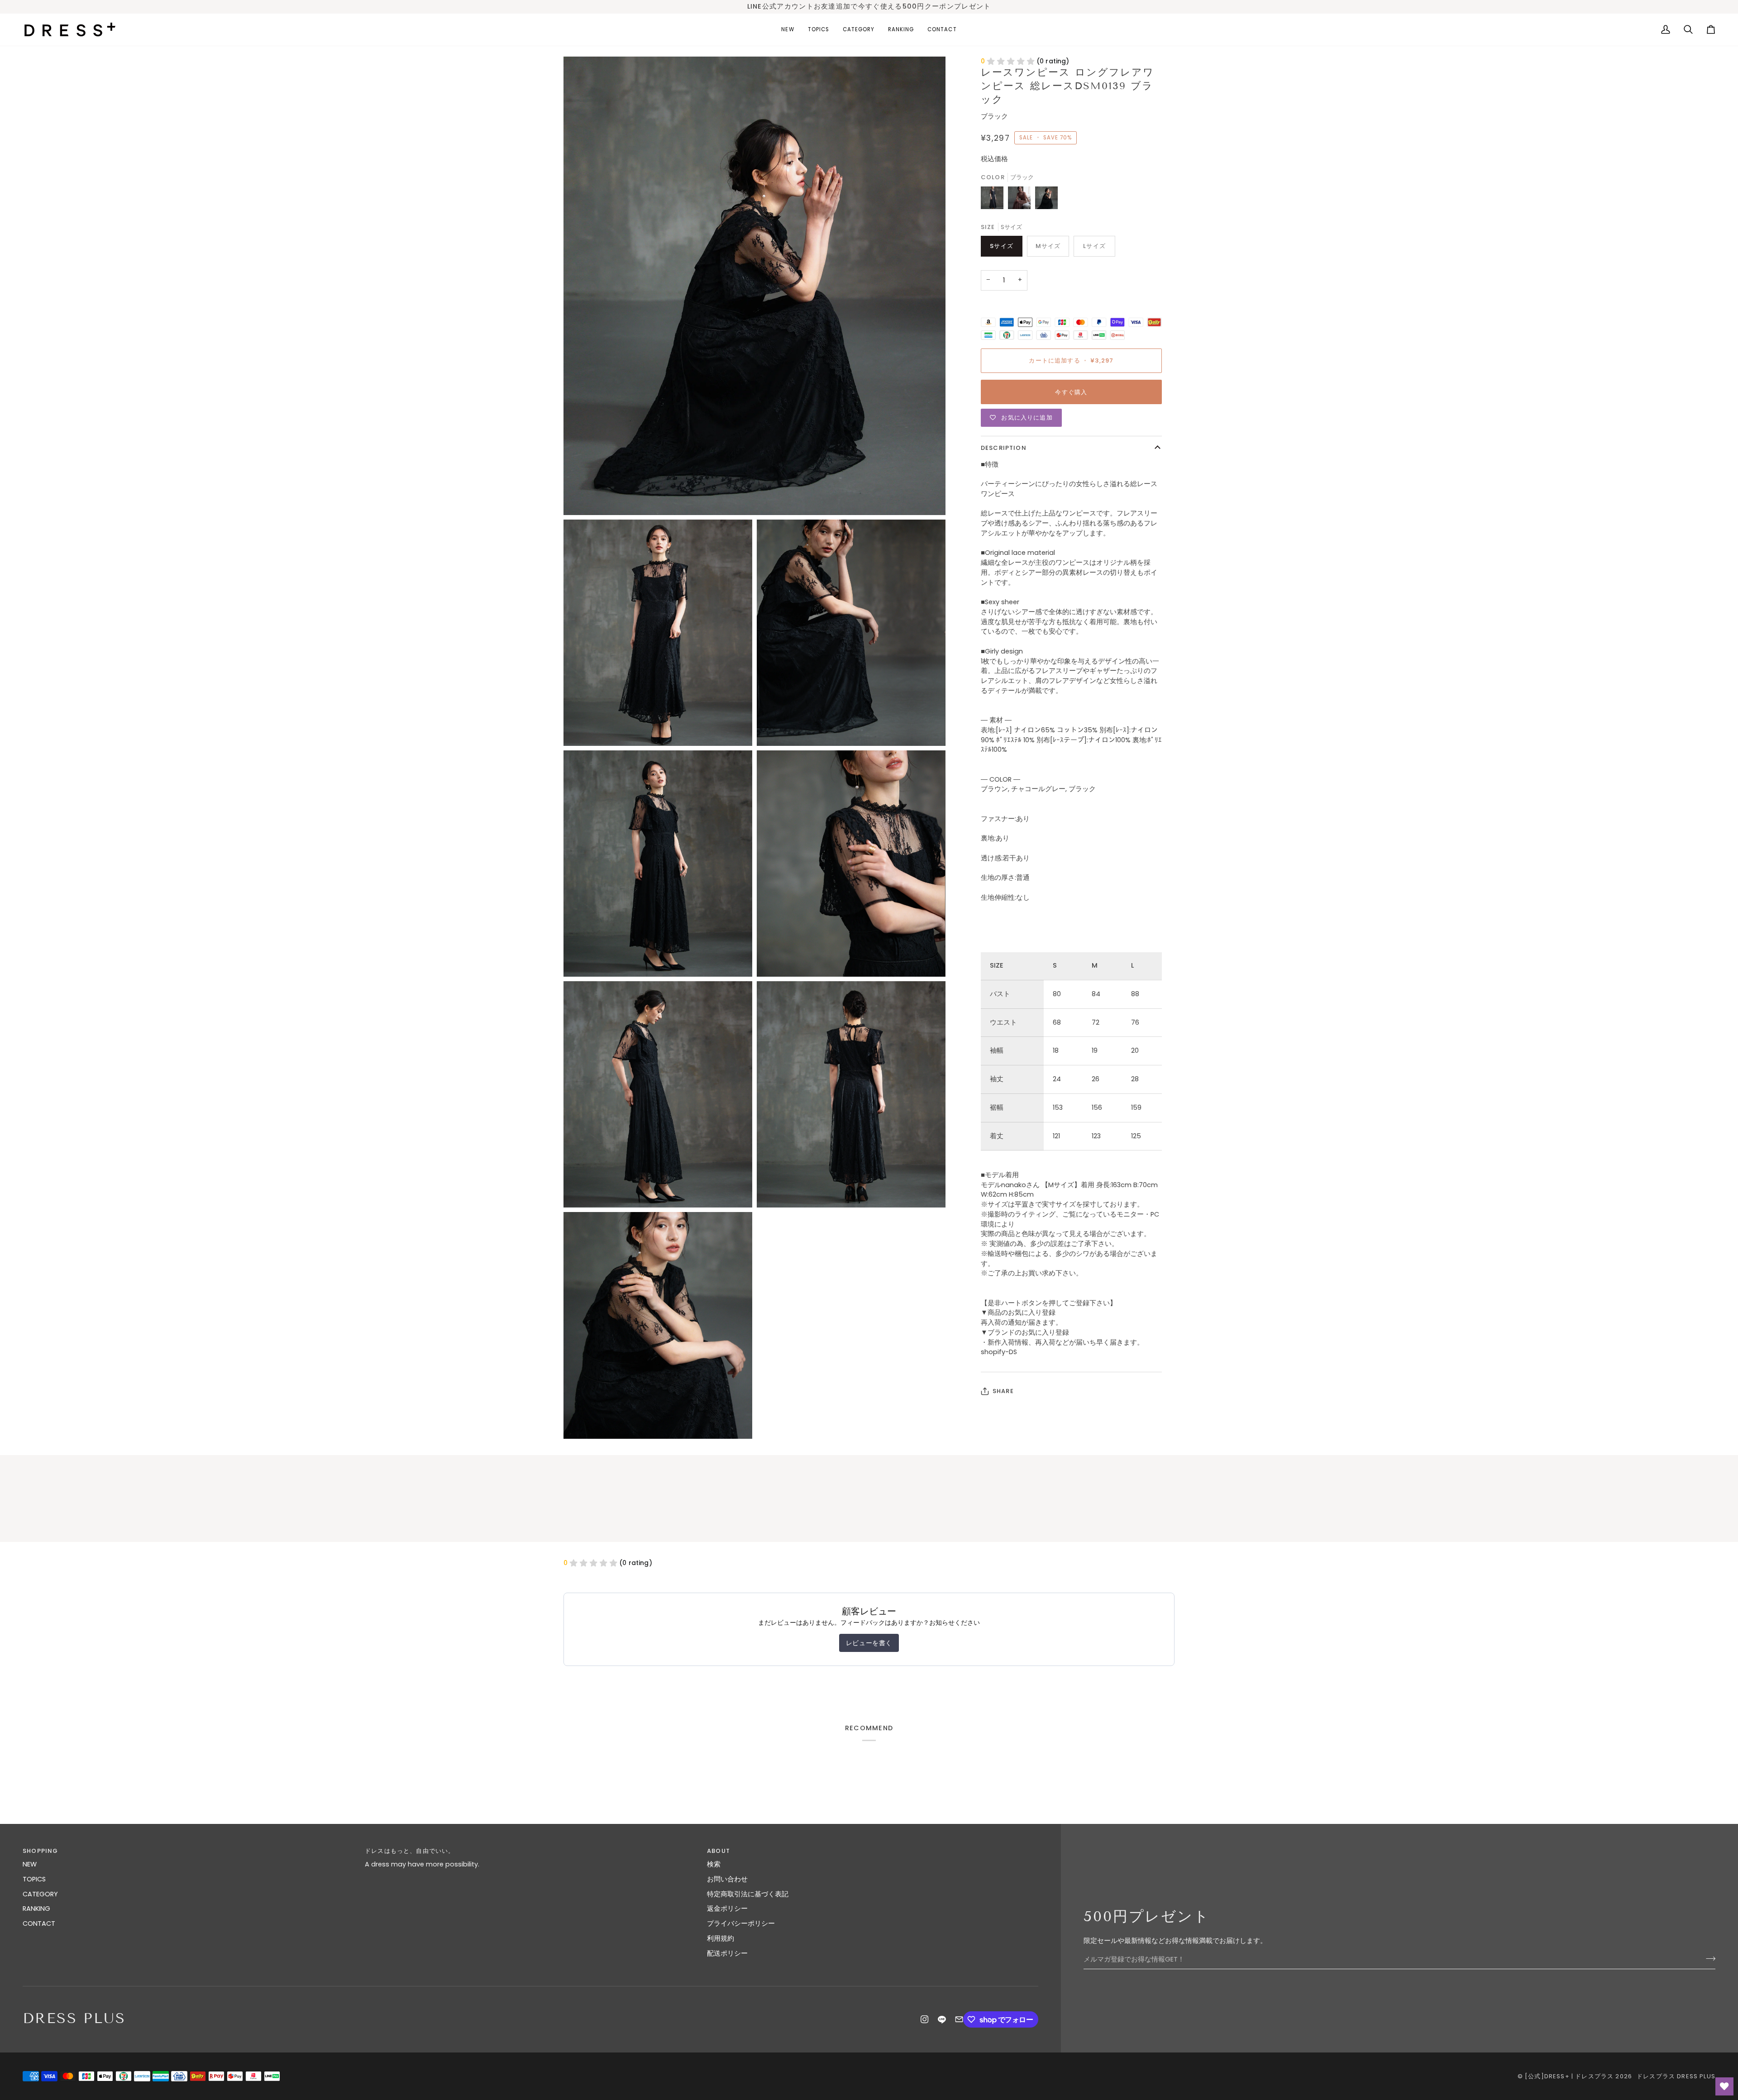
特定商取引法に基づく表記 (748, 1894)
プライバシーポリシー (741, 1923)
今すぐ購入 (1071, 392)
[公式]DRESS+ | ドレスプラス (1569, 2076)
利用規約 (721, 1938)
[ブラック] (1046, 200)
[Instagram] (925, 2019)
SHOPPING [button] (40, 1851)
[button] (819, 30)
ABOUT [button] (719, 1851)
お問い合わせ (727, 1879)
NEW (30, 1864)
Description (1004, 448)
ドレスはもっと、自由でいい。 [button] (410, 1851)
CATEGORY (40, 1894)
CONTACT (39, 1923)
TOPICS (34, 1879)
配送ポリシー (727, 1953)
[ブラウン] (1022, 200)
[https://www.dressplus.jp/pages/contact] (959, 2019)
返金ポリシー (727, 1909)
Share (1003, 1391)
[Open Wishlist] (1724, 2086)
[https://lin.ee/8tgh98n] (942, 2019)
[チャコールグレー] (994, 200)
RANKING (36, 1909)
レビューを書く (869, 1643)
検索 (714, 1864)
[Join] (1708, 1958)
